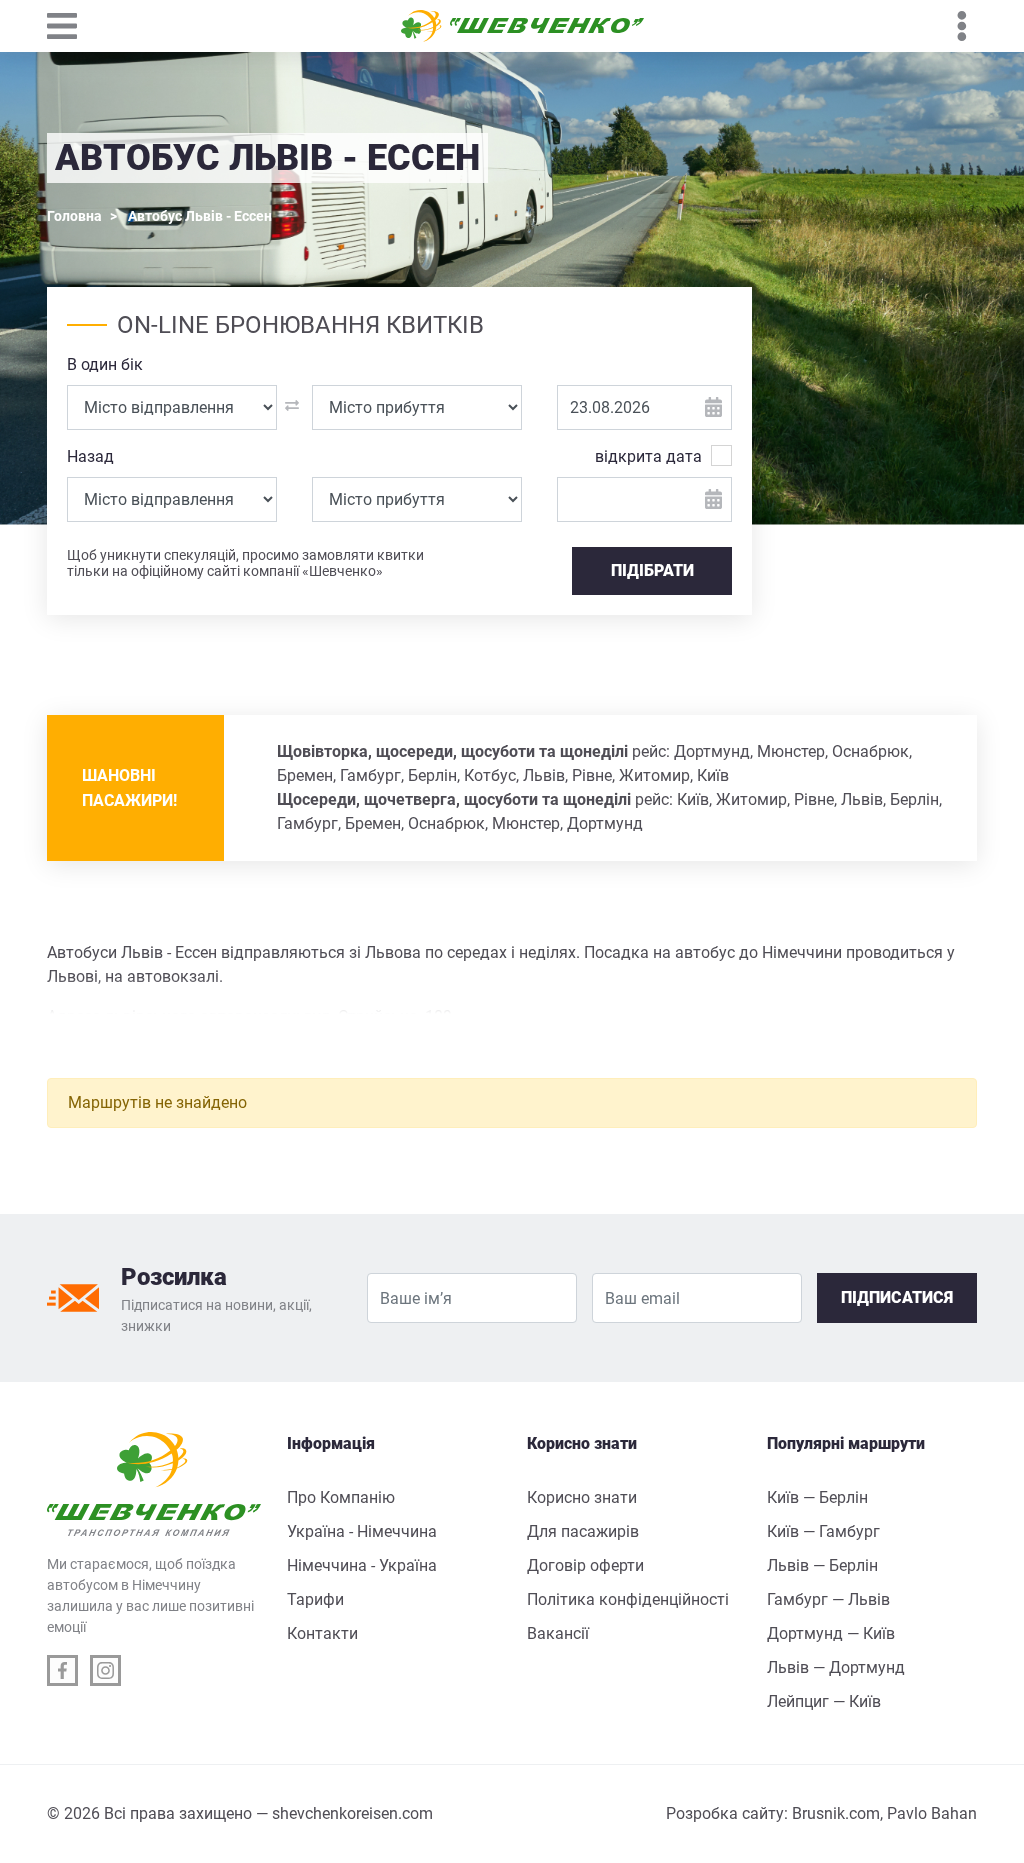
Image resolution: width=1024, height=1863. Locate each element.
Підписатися (897, 1297)
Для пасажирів (583, 1531)
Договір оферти (585, 1565)
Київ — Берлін (817, 1497)
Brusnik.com (836, 1813)
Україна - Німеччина (362, 1531)
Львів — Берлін (822, 1565)
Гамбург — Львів (828, 1599)
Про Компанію (341, 1497)
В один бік (105, 364)
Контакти (322, 1633)
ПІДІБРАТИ (652, 570)
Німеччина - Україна (362, 1565)
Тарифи (315, 1599)
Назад (90, 456)
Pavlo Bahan (932, 1813)
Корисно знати (582, 1497)
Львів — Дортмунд (836, 1667)
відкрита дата (648, 456)
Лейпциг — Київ (824, 1701)
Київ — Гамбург (823, 1531)
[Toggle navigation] (72, 26)
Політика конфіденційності (628, 1599)
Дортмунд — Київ (831, 1633)
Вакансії (558, 1633)
